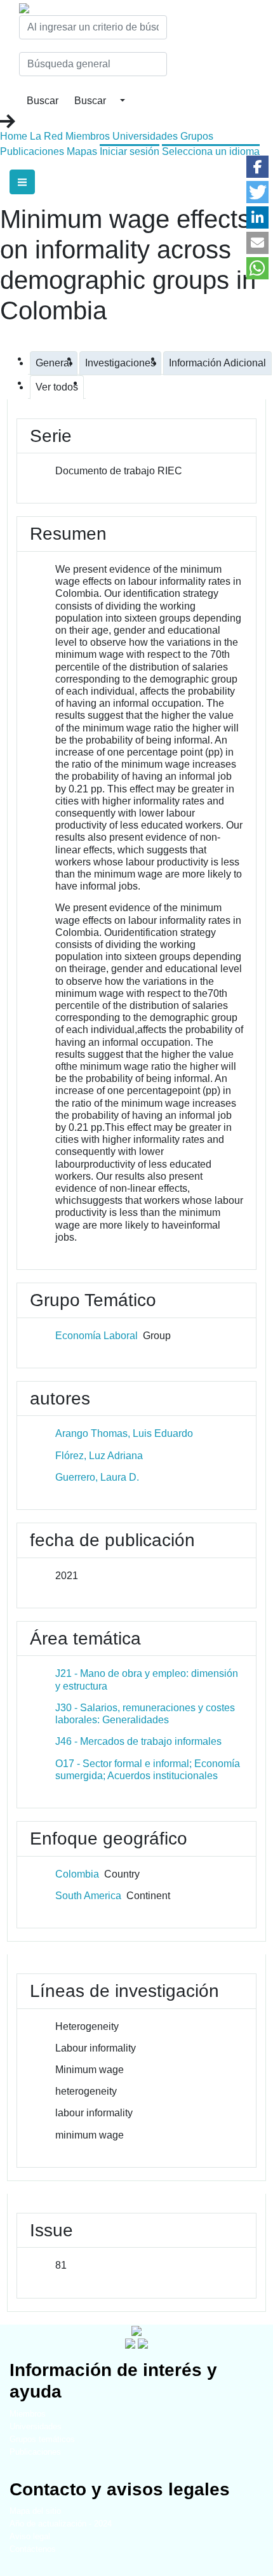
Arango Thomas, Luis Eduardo (124, 1433)
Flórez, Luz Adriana (99, 1456)
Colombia (77, 1874)
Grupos (197, 136)
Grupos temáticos (42, 2439)
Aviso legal (30, 2536)
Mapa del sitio (35, 2511)
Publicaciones (32, 151)
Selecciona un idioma (211, 151)
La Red (46, 136)
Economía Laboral (97, 1336)
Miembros (88, 136)
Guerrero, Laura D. (97, 1477)
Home (14, 136)
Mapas (82, 151)
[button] (257, 167)
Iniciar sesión (130, 151)
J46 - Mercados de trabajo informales (138, 1741)
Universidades (145, 136)
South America (88, 1896)
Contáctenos (33, 2549)
